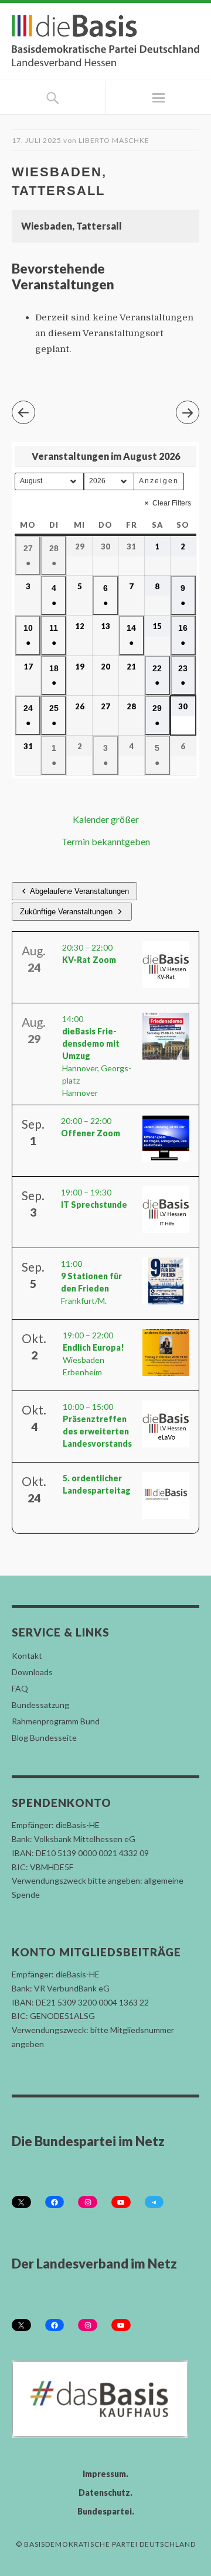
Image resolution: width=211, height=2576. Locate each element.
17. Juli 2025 (37, 140)
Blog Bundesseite (44, 1738)
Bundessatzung (40, 1705)
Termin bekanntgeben (106, 841)
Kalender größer (106, 819)
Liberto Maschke (114, 140)
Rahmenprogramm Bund (56, 1721)
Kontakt (27, 1656)
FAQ (20, 1688)
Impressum (104, 2474)
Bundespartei (105, 2511)
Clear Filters (172, 503)
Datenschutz (104, 2493)
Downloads (32, 1672)
